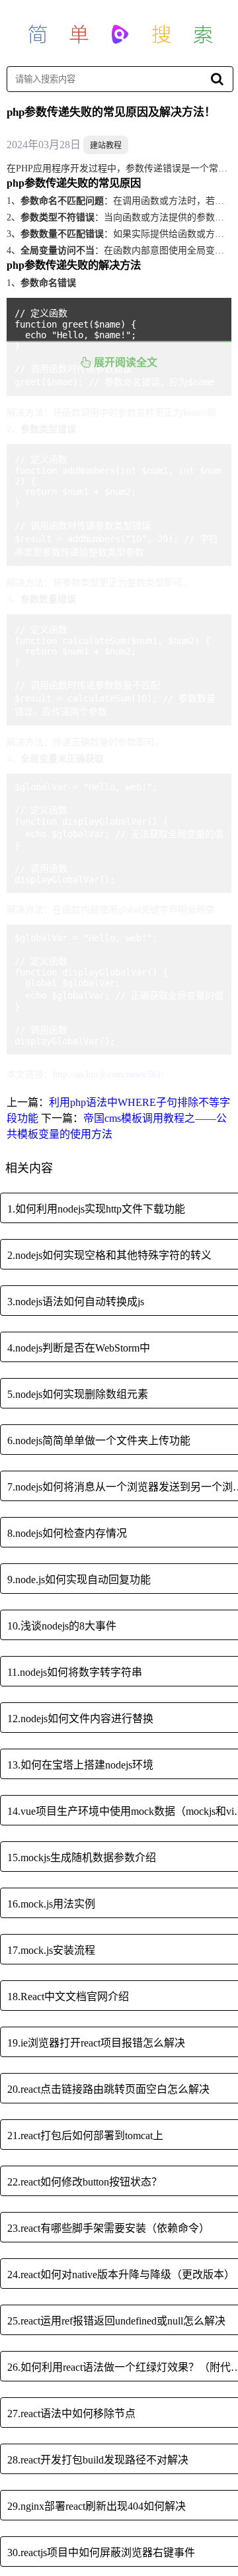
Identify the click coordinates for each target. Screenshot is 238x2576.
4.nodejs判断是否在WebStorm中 (79, 1348)
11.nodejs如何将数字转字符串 (75, 1672)
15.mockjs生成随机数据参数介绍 (82, 1858)
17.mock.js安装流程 (51, 1950)
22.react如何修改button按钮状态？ (85, 2182)
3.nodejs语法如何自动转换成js (76, 1302)
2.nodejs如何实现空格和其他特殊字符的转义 (109, 1255)
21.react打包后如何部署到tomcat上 (85, 2136)
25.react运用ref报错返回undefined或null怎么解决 (116, 2321)
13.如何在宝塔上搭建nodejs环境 (80, 1765)
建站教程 (106, 146)
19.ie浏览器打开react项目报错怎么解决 (96, 2043)
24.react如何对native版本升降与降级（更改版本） (121, 2275)
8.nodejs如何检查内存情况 (67, 1533)
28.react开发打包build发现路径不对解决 (98, 2460)
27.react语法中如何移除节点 (71, 2414)
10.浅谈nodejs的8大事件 (62, 1626)
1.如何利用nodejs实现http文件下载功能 (96, 1209)
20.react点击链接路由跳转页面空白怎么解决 (108, 2089)
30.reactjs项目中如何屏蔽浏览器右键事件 (101, 2553)
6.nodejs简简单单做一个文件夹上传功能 (99, 1441)
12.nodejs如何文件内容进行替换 (80, 1719)
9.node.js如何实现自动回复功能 (79, 1580)
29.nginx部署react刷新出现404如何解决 (97, 2506)
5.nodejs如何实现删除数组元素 (78, 1394)
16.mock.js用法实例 (51, 1904)
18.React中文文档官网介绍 (68, 1997)
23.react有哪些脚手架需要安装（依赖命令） (108, 2228)
